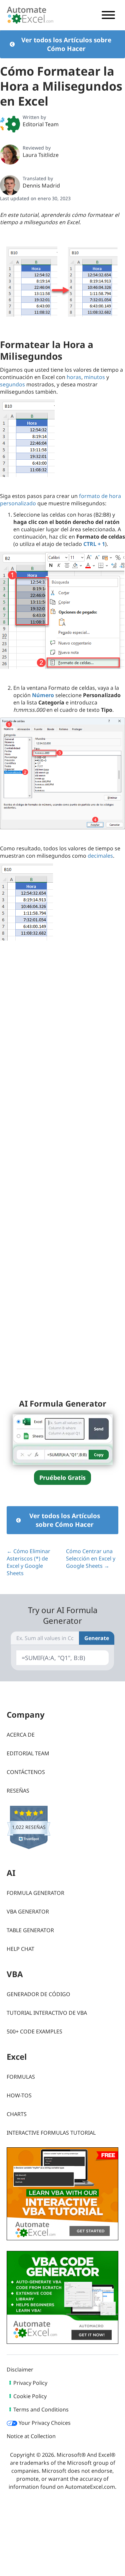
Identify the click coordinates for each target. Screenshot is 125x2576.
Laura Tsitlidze (41, 155)
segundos (12, 384)
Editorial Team (41, 124)
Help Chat (20, 1949)
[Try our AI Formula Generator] (63, 1439)
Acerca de (21, 1735)
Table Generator (30, 1930)
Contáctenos (26, 1772)
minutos (94, 377)
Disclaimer (20, 2369)
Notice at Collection (31, 2436)
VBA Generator (28, 1912)
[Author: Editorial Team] (10, 124)
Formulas (21, 2077)
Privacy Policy (30, 2383)
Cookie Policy (30, 2396)
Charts (17, 2114)
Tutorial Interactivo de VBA (47, 2013)
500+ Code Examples (34, 2031)
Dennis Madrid (41, 186)
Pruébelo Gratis (62, 1478)
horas (74, 377)
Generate (97, 1638)
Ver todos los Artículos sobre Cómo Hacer (66, 44)
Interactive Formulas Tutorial (51, 2133)
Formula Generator (35, 1893)
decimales (100, 856)
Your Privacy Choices (44, 2423)
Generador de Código (38, 1994)
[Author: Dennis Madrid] (10, 185)
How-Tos (19, 2095)
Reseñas (18, 1791)
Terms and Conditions (41, 2409)
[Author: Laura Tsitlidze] (10, 155)
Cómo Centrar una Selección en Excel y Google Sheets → (91, 1558)
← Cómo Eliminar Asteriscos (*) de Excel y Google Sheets (28, 1562)
